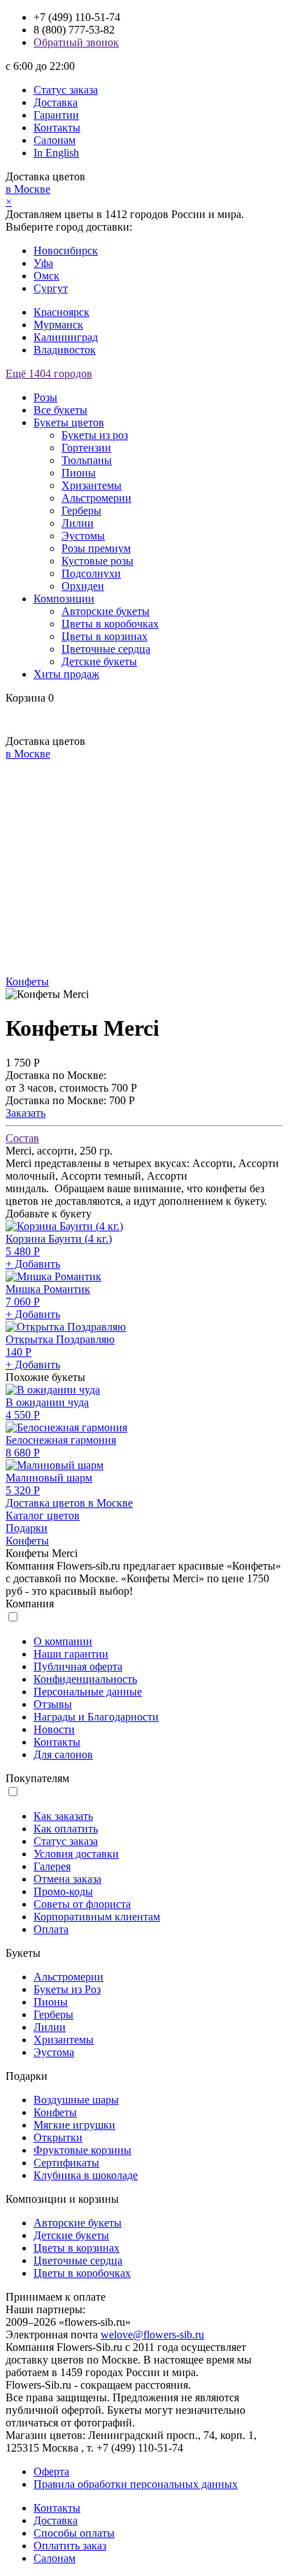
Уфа (43, 263)
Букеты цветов (69, 422)
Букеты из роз (95, 435)
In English (56, 153)
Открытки (58, 2137)
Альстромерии (96, 498)
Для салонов (63, 1754)
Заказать (26, 1113)
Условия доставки (76, 1854)
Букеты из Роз (67, 1989)
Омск (46, 276)
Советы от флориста (82, 1904)
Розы (45, 397)
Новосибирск (66, 251)
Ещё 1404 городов (49, 374)
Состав (22, 1138)
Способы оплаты (74, 2533)
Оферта (51, 2472)
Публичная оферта (78, 1666)
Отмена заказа (67, 1879)
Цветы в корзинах (105, 636)
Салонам (55, 140)
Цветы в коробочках (110, 624)
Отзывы (53, 1704)
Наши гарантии (71, 1654)
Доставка (56, 102)
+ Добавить (33, 1264)
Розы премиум (96, 548)
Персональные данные (88, 1692)
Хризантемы (92, 485)
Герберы (81, 511)
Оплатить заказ (70, 2546)
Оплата (51, 1929)
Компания (30, 1604)
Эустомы (83, 536)
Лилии (78, 523)
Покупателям (37, 1778)
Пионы (79, 473)
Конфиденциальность (85, 1679)
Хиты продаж (66, 674)
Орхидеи (83, 586)
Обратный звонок (76, 42)
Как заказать (63, 1816)
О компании (63, 1641)
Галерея (52, 1866)
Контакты (57, 128)
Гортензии (86, 448)
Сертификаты (66, 2163)
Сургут (51, 288)
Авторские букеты (106, 611)
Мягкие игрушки (74, 2125)
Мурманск (58, 325)
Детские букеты (99, 661)
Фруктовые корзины (82, 2150)
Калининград (66, 337)
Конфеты (27, 982)
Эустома (54, 2052)
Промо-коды (63, 1891)
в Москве (28, 189)
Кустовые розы (98, 561)
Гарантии (56, 115)
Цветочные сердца (106, 649)
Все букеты (60, 410)
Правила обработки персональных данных (136, 2484)
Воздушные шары (76, 2100)
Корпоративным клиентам (97, 1917)
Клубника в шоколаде (86, 2175)
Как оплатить (66, 1829)
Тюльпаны (87, 460)
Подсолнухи (91, 573)
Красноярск (62, 312)
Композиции (64, 599)
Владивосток (65, 350)
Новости (54, 1729)
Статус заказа (66, 90)
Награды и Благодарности (96, 1717)
